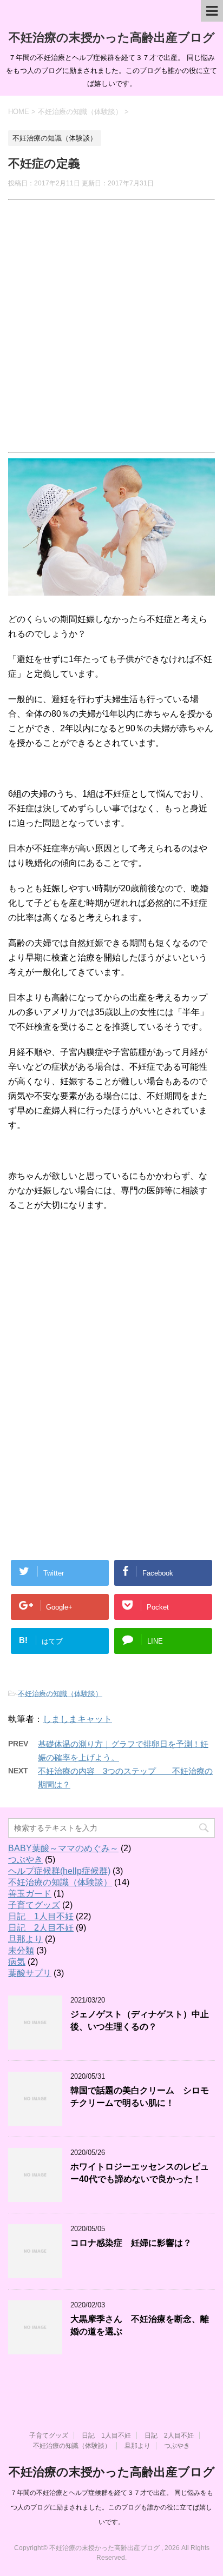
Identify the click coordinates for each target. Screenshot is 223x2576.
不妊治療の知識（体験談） (60, 1694)
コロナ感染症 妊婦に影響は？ (131, 2243)
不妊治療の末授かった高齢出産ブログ (112, 38)
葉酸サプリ (30, 1973)
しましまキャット (77, 1719)
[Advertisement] (111, 321)
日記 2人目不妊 (41, 1928)
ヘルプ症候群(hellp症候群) (59, 1871)
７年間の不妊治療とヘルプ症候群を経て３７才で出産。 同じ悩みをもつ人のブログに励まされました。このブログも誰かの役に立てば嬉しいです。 (112, 2507)
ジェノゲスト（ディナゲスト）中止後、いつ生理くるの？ (140, 2020)
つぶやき (25, 1860)
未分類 (21, 1950)
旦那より (25, 1939)
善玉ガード (30, 1894)
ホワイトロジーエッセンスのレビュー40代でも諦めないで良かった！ (140, 2173)
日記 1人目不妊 (41, 1916)
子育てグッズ (34, 1905)
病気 (17, 1962)
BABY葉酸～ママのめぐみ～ (63, 1848)
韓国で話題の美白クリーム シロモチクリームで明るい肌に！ (140, 2097)
